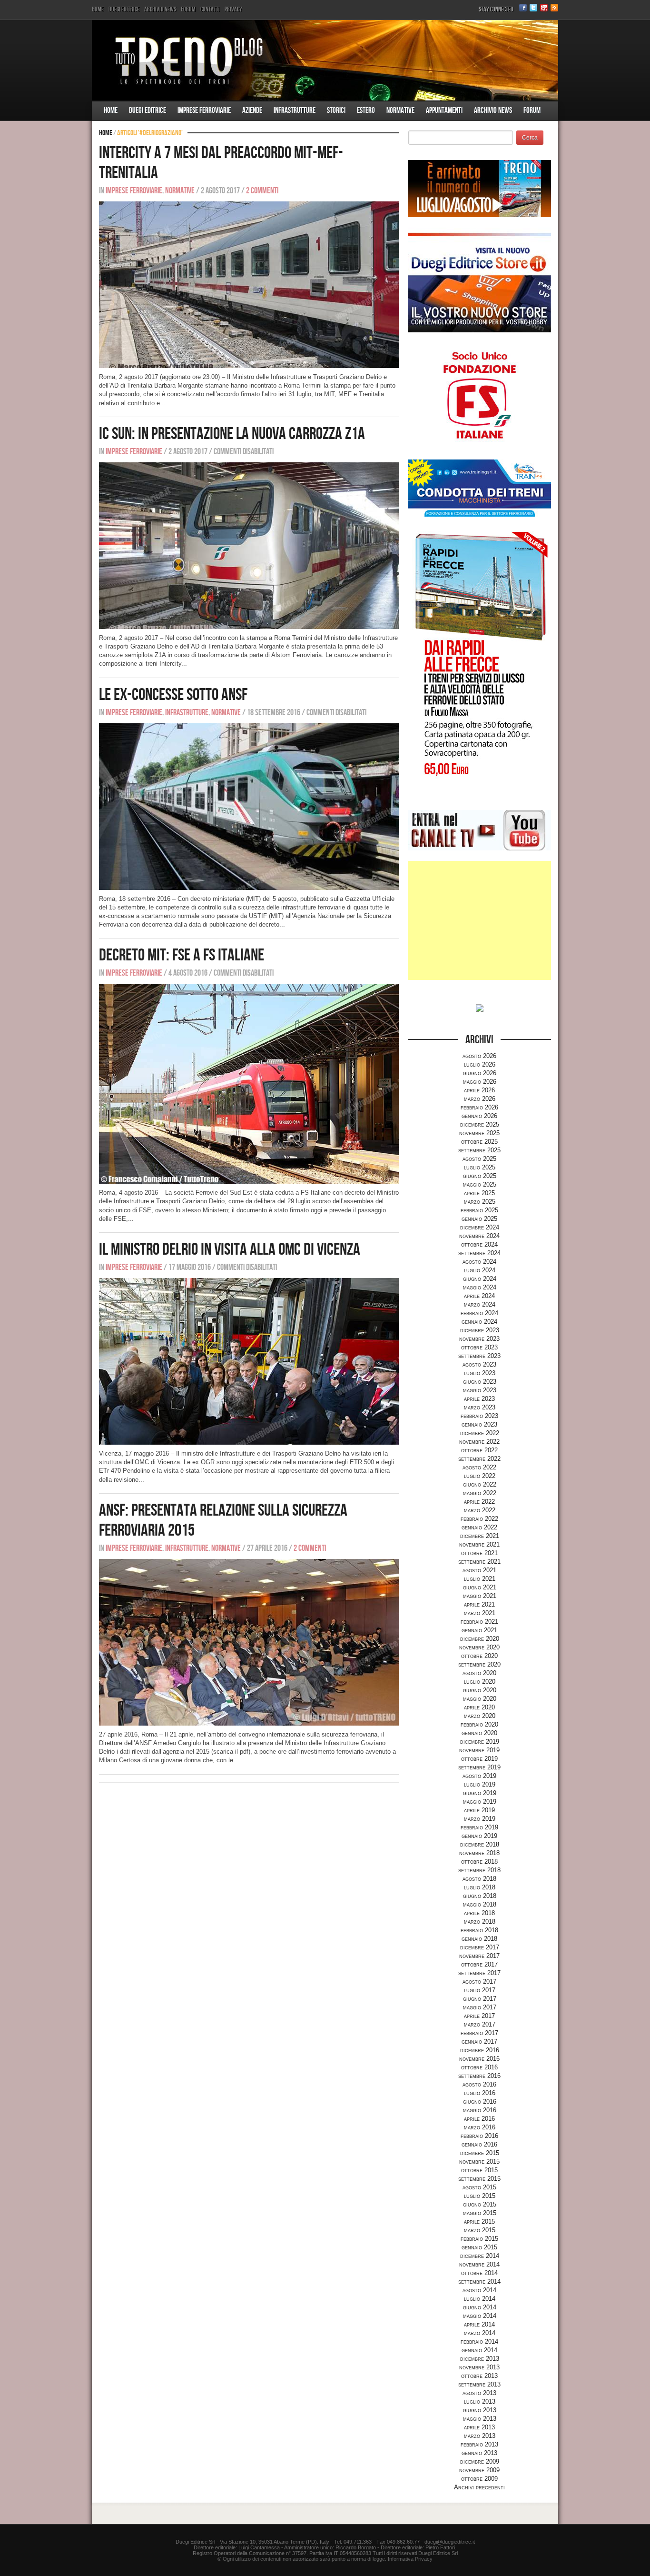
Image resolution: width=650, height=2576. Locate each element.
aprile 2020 (479, 1707)
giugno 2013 (480, 2410)
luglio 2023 (480, 1373)
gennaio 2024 (479, 1322)
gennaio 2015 (479, 2247)
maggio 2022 (480, 1493)
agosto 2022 (479, 1467)
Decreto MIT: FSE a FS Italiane (182, 955)
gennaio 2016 (479, 2144)
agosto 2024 (479, 1262)
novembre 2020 (479, 1647)
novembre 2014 (479, 2264)
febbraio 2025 (479, 1210)
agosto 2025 (479, 1159)
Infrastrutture (295, 110)
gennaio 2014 (479, 2350)
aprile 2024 (479, 1296)
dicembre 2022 (480, 1433)
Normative (400, 110)
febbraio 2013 (479, 2444)
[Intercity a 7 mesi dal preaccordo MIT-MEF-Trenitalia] (249, 285)
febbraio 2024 (479, 1313)
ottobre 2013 (479, 2376)
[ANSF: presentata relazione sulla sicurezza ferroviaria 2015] (249, 1642)
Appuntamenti (444, 110)
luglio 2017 (480, 1990)
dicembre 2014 (480, 2256)
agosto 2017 (479, 1982)
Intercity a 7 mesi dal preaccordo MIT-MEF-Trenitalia (221, 163)
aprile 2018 (479, 1913)
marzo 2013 (480, 2436)
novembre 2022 (479, 1442)
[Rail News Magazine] (325, 60)
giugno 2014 (480, 2307)
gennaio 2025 (479, 1219)
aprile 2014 (479, 2324)
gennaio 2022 (479, 1527)
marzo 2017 (480, 2024)
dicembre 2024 (480, 1227)
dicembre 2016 (480, 2050)
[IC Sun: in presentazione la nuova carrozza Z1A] (249, 545)
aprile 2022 (479, 1502)
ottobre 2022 (479, 1450)
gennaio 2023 (479, 1424)
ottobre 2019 (479, 1759)
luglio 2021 (480, 1579)
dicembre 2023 (480, 1330)
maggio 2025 (480, 1184)
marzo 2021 (480, 1613)
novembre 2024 (479, 1236)
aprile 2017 (479, 2016)
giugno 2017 (480, 1999)
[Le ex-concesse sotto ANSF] (249, 806)
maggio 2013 (480, 2419)
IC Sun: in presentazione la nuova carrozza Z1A (232, 434)
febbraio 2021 (479, 1622)
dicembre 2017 (480, 1947)
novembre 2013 (479, 2367)
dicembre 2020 (480, 1639)
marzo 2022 (480, 1510)
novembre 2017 (479, 1956)
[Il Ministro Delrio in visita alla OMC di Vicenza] (249, 1361)
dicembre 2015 (480, 2153)
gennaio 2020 (479, 1733)
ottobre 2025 (479, 1142)
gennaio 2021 (479, 1630)
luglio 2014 (480, 2299)
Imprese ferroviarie (204, 110)
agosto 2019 (479, 1776)
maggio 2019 (480, 1802)
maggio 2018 (480, 1904)
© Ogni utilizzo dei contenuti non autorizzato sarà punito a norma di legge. (302, 2559)
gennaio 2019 (479, 1836)
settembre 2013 (479, 2384)
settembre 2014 (479, 2281)
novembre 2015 (479, 2162)
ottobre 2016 (479, 2067)
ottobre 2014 (479, 2273)
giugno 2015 (480, 2204)
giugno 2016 (480, 2102)
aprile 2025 (479, 1193)
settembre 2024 (479, 1253)
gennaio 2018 (479, 1939)
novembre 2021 (479, 1544)
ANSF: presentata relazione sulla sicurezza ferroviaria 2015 (223, 1521)
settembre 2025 (479, 1150)
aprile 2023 (479, 1399)
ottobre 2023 (479, 1347)
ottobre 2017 (479, 1964)
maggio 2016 (480, 2110)
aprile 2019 (479, 1810)
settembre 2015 (479, 2179)
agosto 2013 (479, 2393)
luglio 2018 (480, 1887)
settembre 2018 (479, 1870)
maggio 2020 (480, 1699)
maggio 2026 (480, 1082)
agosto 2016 (479, 2084)
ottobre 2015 (479, 2170)
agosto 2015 (479, 2187)
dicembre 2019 (480, 1742)
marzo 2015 (480, 2230)
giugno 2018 (480, 1896)
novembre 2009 (479, 2470)
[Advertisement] (480, 920)
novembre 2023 (479, 1339)
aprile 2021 (479, 1604)
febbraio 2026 (479, 1107)
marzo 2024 (480, 1304)
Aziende (252, 110)
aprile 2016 (479, 2119)
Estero (366, 110)
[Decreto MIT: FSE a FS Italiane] (249, 1083)
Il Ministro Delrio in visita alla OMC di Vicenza (230, 1250)
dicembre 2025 (480, 1124)
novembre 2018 (479, 1853)
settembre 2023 (479, 1356)
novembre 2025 (479, 1133)
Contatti (210, 9)
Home (98, 9)
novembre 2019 (479, 1750)
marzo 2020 (480, 1716)
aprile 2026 (479, 1090)
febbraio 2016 (479, 2136)
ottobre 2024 (479, 1244)
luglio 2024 (480, 1270)
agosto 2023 (479, 1364)
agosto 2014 (479, 2290)
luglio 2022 (480, 1476)
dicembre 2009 (480, 2461)
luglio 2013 (480, 2401)
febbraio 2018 (479, 1930)
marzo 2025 (480, 1202)
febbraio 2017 (479, 2033)
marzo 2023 (480, 1407)
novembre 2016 (479, 2059)
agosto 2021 (479, 1570)
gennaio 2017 (479, 2042)
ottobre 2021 (479, 1553)
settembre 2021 (479, 1562)
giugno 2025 (480, 1176)
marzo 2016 (480, 2127)
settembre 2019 (479, 1767)
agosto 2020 (479, 1673)
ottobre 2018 (479, 1862)
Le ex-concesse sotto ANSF (173, 695)
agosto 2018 (479, 1879)
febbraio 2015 (479, 2239)
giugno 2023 (480, 1382)
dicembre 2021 (480, 1536)
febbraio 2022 (479, 1519)
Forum (188, 9)
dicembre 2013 (480, 2359)
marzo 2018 (480, 1922)
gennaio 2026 (479, 1116)
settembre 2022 (479, 1459)
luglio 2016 (480, 2093)
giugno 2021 (480, 1587)
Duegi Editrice (124, 9)
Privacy (233, 9)
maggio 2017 (480, 2007)
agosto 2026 (479, 1056)
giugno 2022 (480, 1484)
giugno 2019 (480, 1793)
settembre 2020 (479, 1664)
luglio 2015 (480, 2196)
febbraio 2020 (479, 1724)
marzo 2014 (480, 2333)
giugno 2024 (480, 1279)
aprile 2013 (479, 2427)
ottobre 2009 (479, 2479)
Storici (336, 110)
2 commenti (262, 191)
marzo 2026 (480, 1099)
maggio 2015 (480, 2213)
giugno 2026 (480, 1073)
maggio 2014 (480, 2316)
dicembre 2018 (480, 1844)
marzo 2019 (480, 1819)
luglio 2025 (480, 1167)
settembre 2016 (479, 2076)
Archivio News (160, 9)
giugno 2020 (480, 1690)
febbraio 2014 (479, 2341)
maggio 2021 (480, 1596)
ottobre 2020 (479, 1656)
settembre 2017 (479, 1973)
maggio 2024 (480, 1287)
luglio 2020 (480, 1682)
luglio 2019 (480, 1784)
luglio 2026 (480, 1064)
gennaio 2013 (479, 2453)
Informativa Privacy (410, 2559)
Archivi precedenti (479, 2487)
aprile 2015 (479, 2222)
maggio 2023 (480, 1390)
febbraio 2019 (479, 1827)
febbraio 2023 (479, 1416)
